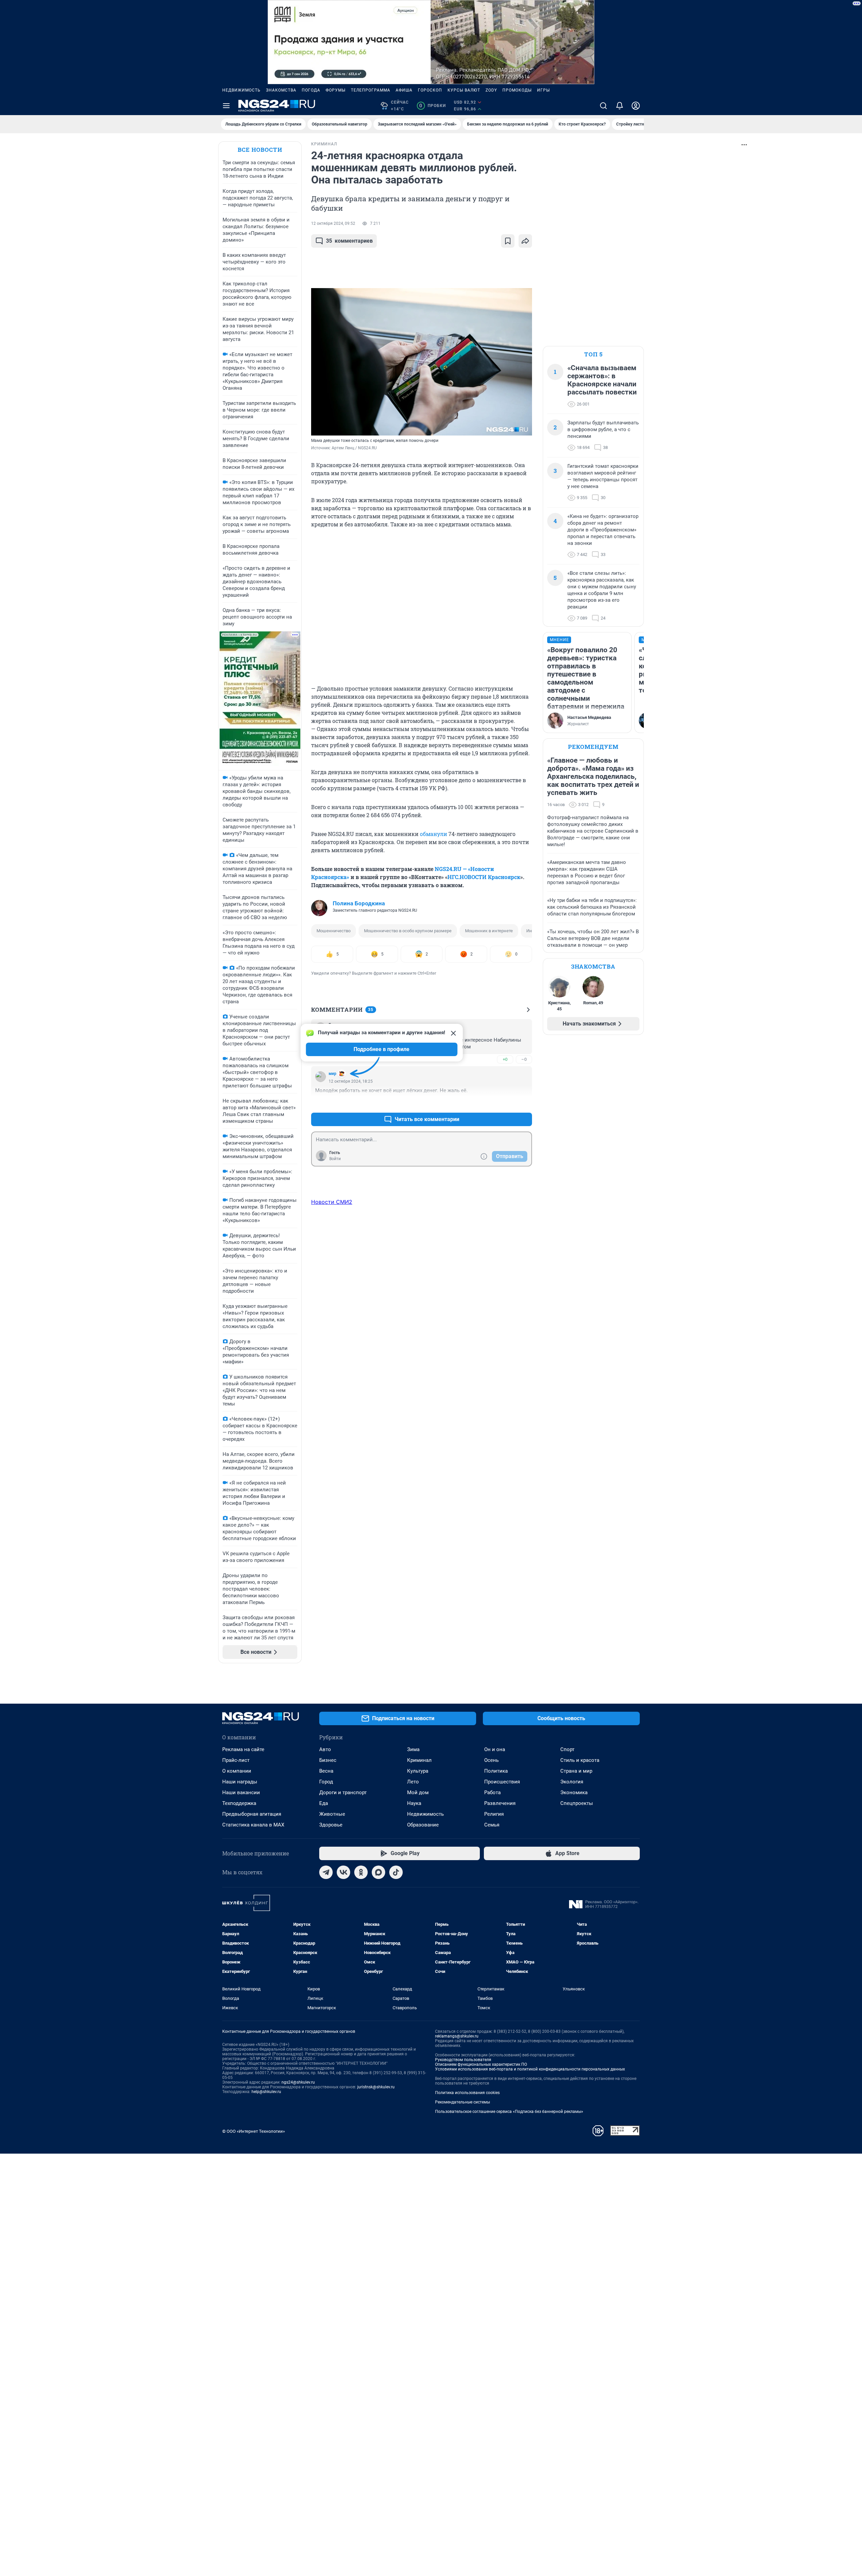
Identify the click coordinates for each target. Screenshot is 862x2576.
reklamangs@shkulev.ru (457, 2036)
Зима (413, 1749)
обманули (434, 834)
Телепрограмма (371, 90)
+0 (505, 1059)
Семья (492, 1825)
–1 (524, 1103)
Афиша (404, 90)
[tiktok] (396, 1872)
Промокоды (517, 90)
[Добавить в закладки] (508, 241)
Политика (496, 1771)
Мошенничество (334, 931)
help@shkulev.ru (266, 2092)
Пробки (433, 106)
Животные (332, 1814)
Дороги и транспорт (343, 1792)
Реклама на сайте (243, 1749)
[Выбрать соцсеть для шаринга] (525, 241)
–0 (524, 1059)
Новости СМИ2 (332, 1202)
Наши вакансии (241, 1792)
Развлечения (500, 1803)
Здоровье (331, 1825)
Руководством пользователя (463, 2060)
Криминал (419, 1760)
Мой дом (418, 1792)
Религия (494, 1814)
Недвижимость (241, 90)
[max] (378, 1872)
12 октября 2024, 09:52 (333, 223)
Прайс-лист (236, 1760)
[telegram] (326, 1872)
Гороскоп (430, 90)
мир (333, 1074)
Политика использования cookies (467, 2093)
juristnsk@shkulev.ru (376, 2087)
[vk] (343, 1872)
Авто (325, 1749)
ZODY (491, 90)
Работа (492, 1792)
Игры (543, 90)
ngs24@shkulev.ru (298, 2082)
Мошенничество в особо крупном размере (408, 931)
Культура (418, 1771)
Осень (491, 1760)
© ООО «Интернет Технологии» (254, 2131)
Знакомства (281, 90)
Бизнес (328, 1760)
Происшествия (502, 1782)
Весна (326, 1771)
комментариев (349, 241)
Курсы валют (464, 90)
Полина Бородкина (359, 903)
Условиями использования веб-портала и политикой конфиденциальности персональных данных (530, 2069)
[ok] (361, 1872)
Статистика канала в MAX (253, 1825)
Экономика (574, 1792)
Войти (335, 1159)
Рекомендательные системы (462, 2102)
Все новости (260, 150)
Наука (414, 1803)
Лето (413, 1782)
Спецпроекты (577, 1803)
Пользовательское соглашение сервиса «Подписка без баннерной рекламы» (509, 2112)
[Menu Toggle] (226, 106)
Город (326, 1782)
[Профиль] (636, 106)
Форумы (336, 90)
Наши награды (240, 1782)
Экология (572, 1782)
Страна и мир (576, 1771)
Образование (423, 1825)
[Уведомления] (620, 106)
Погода (311, 90)
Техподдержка (239, 1803)
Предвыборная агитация (252, 1814)
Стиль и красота (580, 1760)
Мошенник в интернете (489, 931)
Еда (324, 1803)
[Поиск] (603, 106)
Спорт (567, 1749)
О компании (237, 1771)
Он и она (495, 1749)
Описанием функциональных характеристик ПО (481, 2064)
